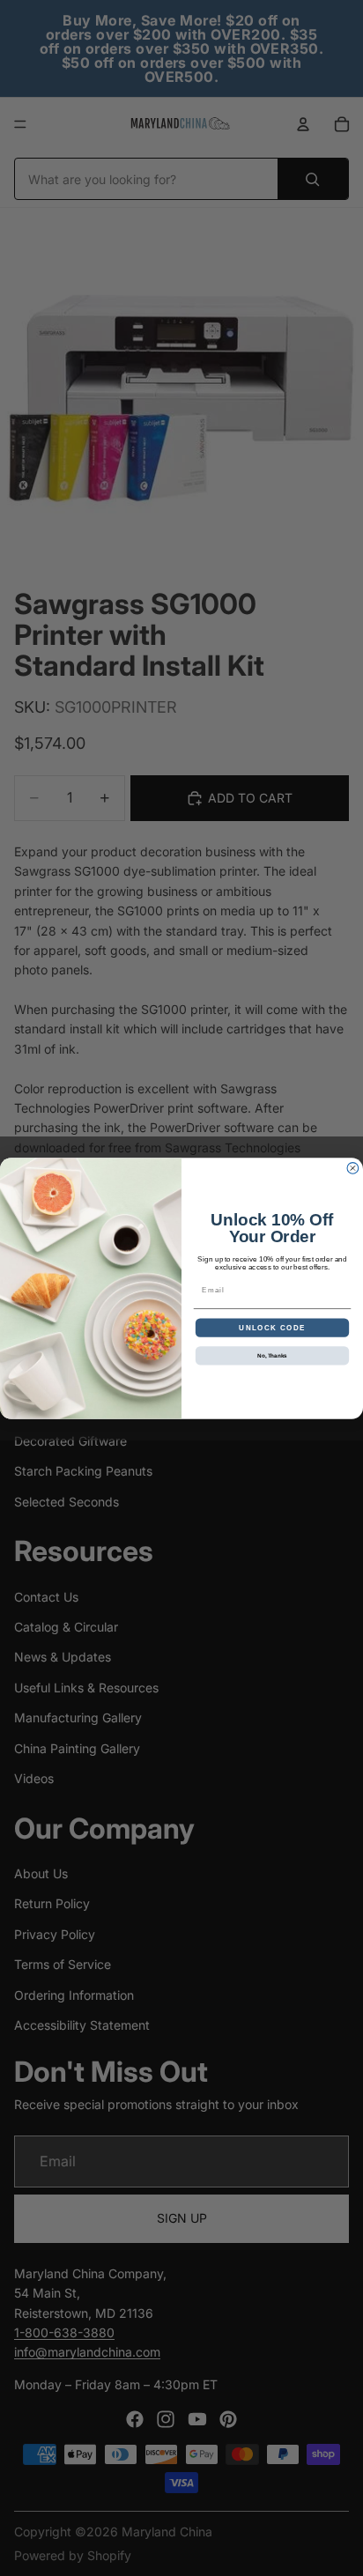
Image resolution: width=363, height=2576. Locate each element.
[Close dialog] (353, 1168)
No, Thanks (272, 1355)
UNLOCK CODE (272, 1327)
